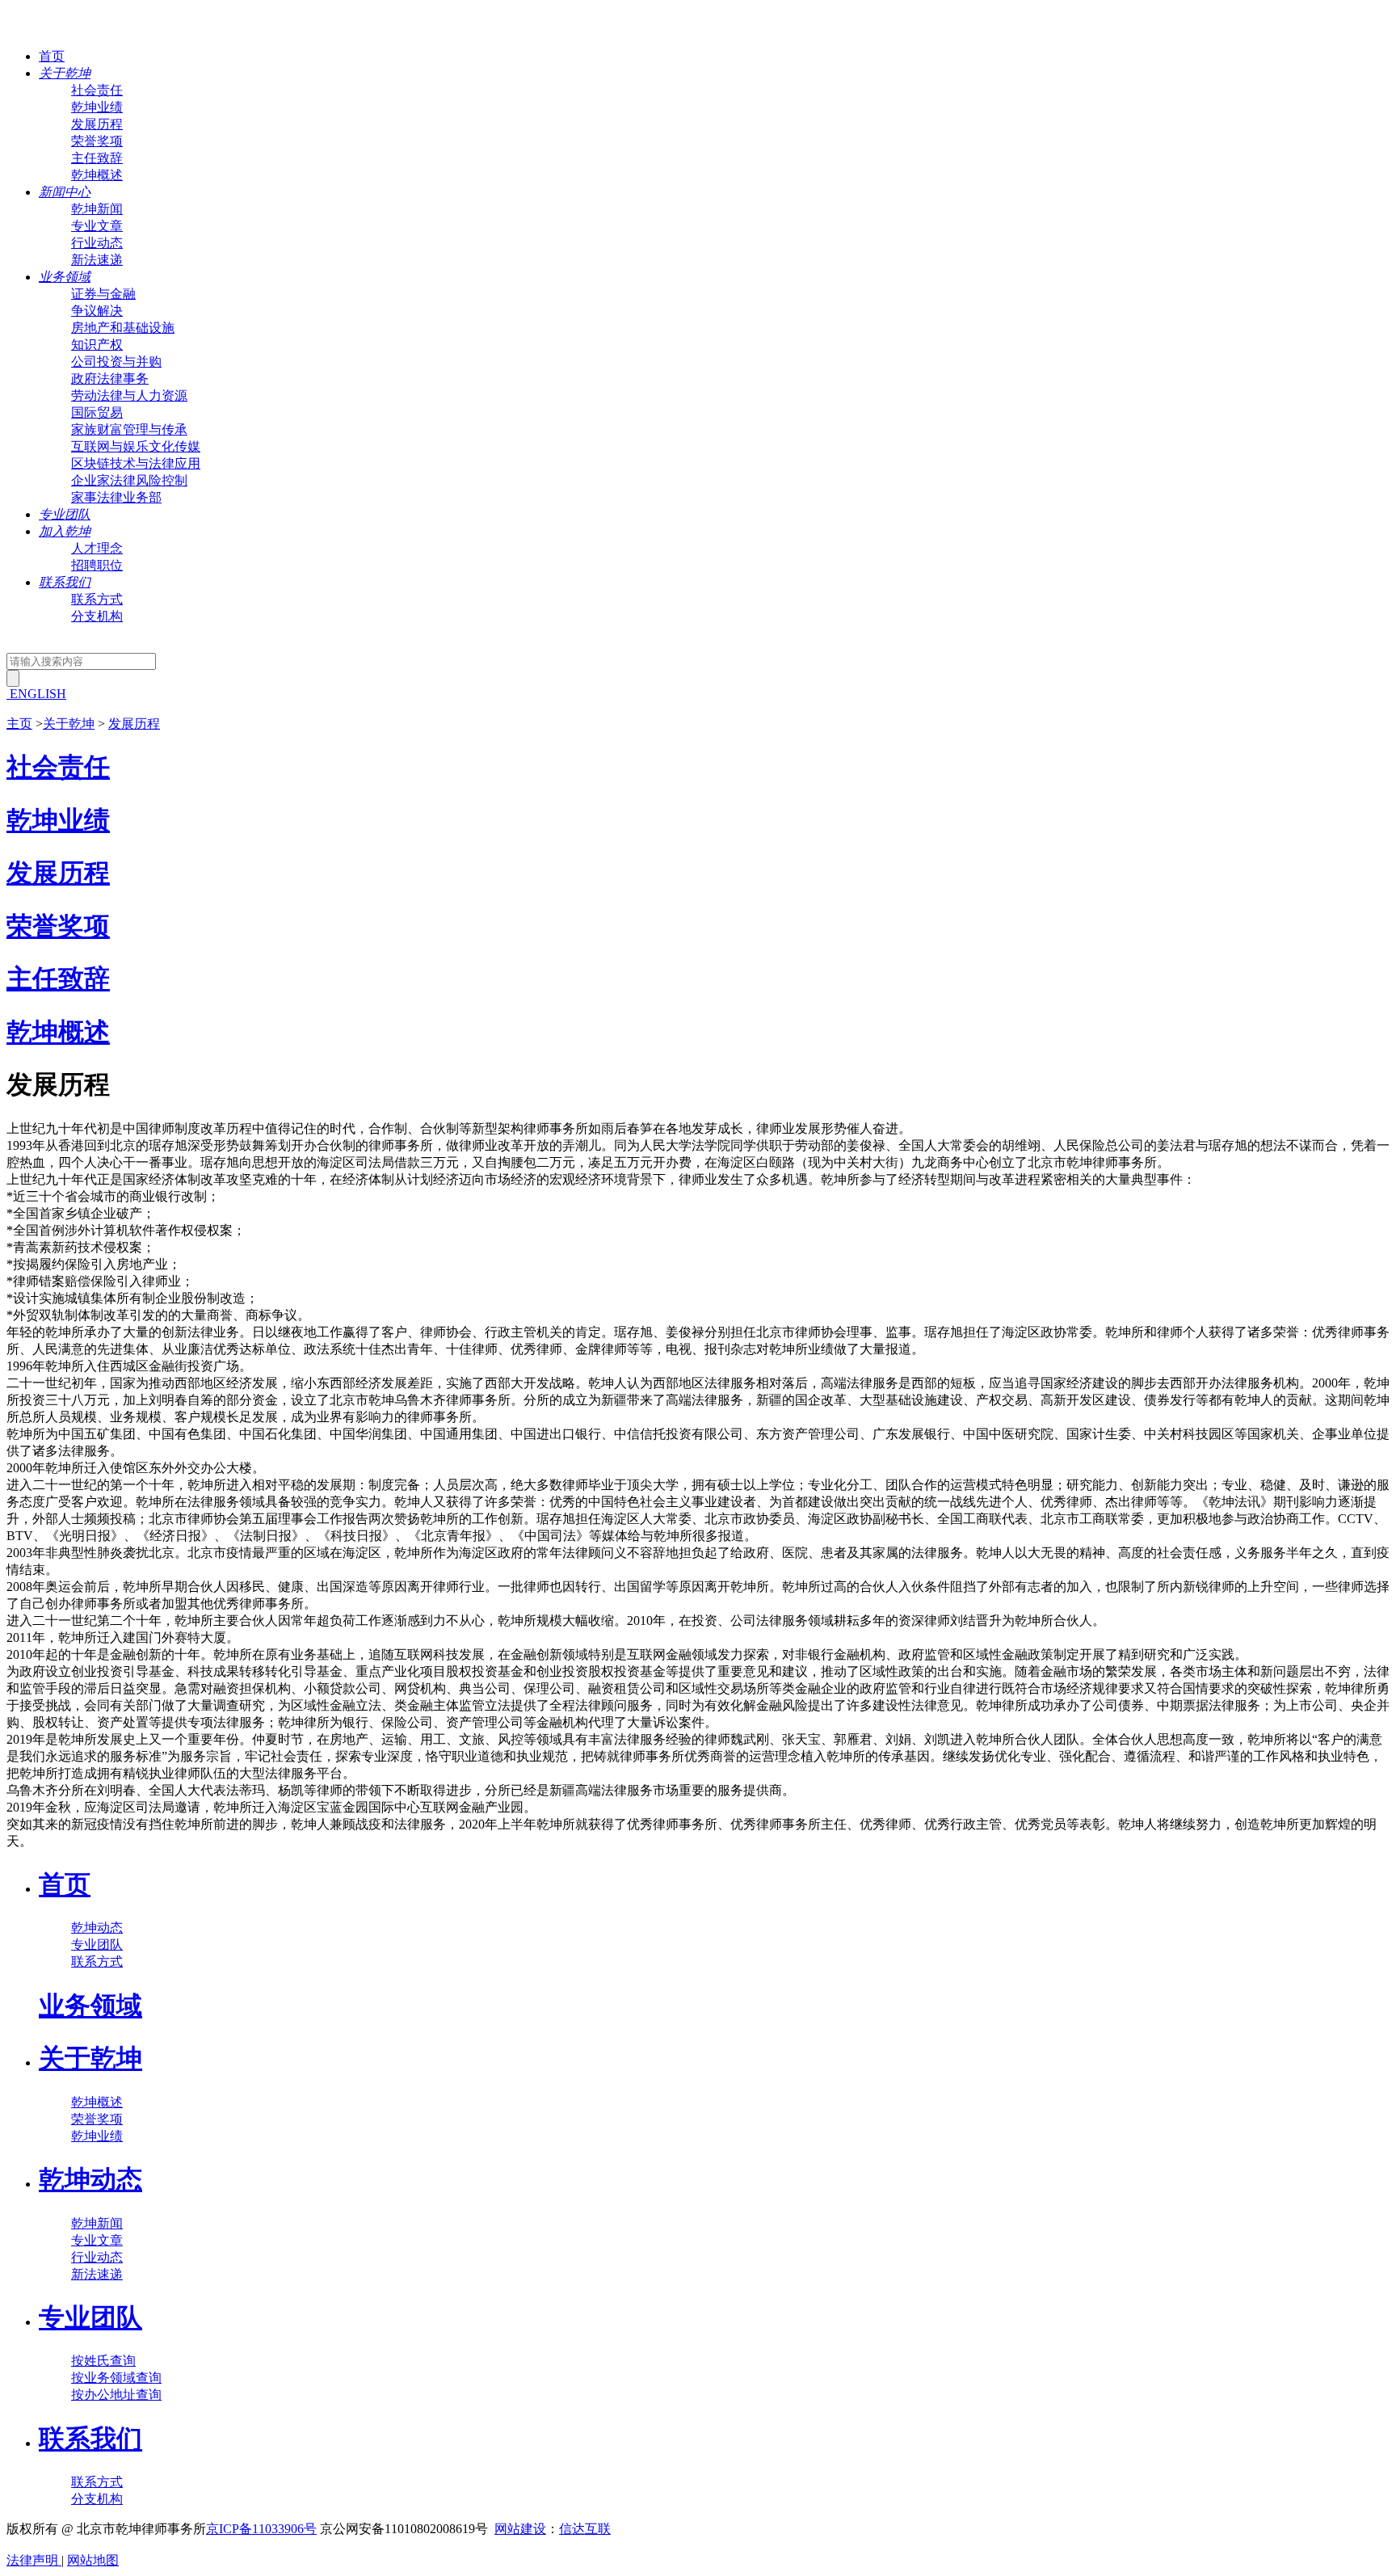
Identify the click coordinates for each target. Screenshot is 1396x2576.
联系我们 (90, 2439)
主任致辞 (97, 158)
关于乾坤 (69, 724)
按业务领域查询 (116, 2378)
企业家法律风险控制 (129, 480)
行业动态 (97, 243)
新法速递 (97, 260)
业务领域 (90, 2006)
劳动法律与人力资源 (129, 396)
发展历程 (97, 124)
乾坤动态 (97, 1928)
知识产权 (97, 345)
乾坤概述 (97, 175)
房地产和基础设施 (123, 328)
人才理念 (97, 548)
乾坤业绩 (97, 107)
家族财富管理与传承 (129, 429)
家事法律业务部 (116, 497)
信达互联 (585, 2529)
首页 (52, 56)
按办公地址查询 (116, 2395)
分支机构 (97, 616)
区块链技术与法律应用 (136, 463)
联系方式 (97, 599)
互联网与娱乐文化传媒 (136, 446)
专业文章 (97, 226)
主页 (19, 724)
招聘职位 (97, 565)
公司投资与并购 (116, 362)
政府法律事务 (110, 379)
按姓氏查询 (103, 2361)
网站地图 (93, 2560)
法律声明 (34, 2560)
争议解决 (97, 311)
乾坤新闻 (97, 209)
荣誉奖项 (97, 141)
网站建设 (520, 2529)
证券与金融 (103, 294)
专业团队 (97, 1945)
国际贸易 (97, 412)
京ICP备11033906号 (261, 2529)
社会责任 (97, 90)
